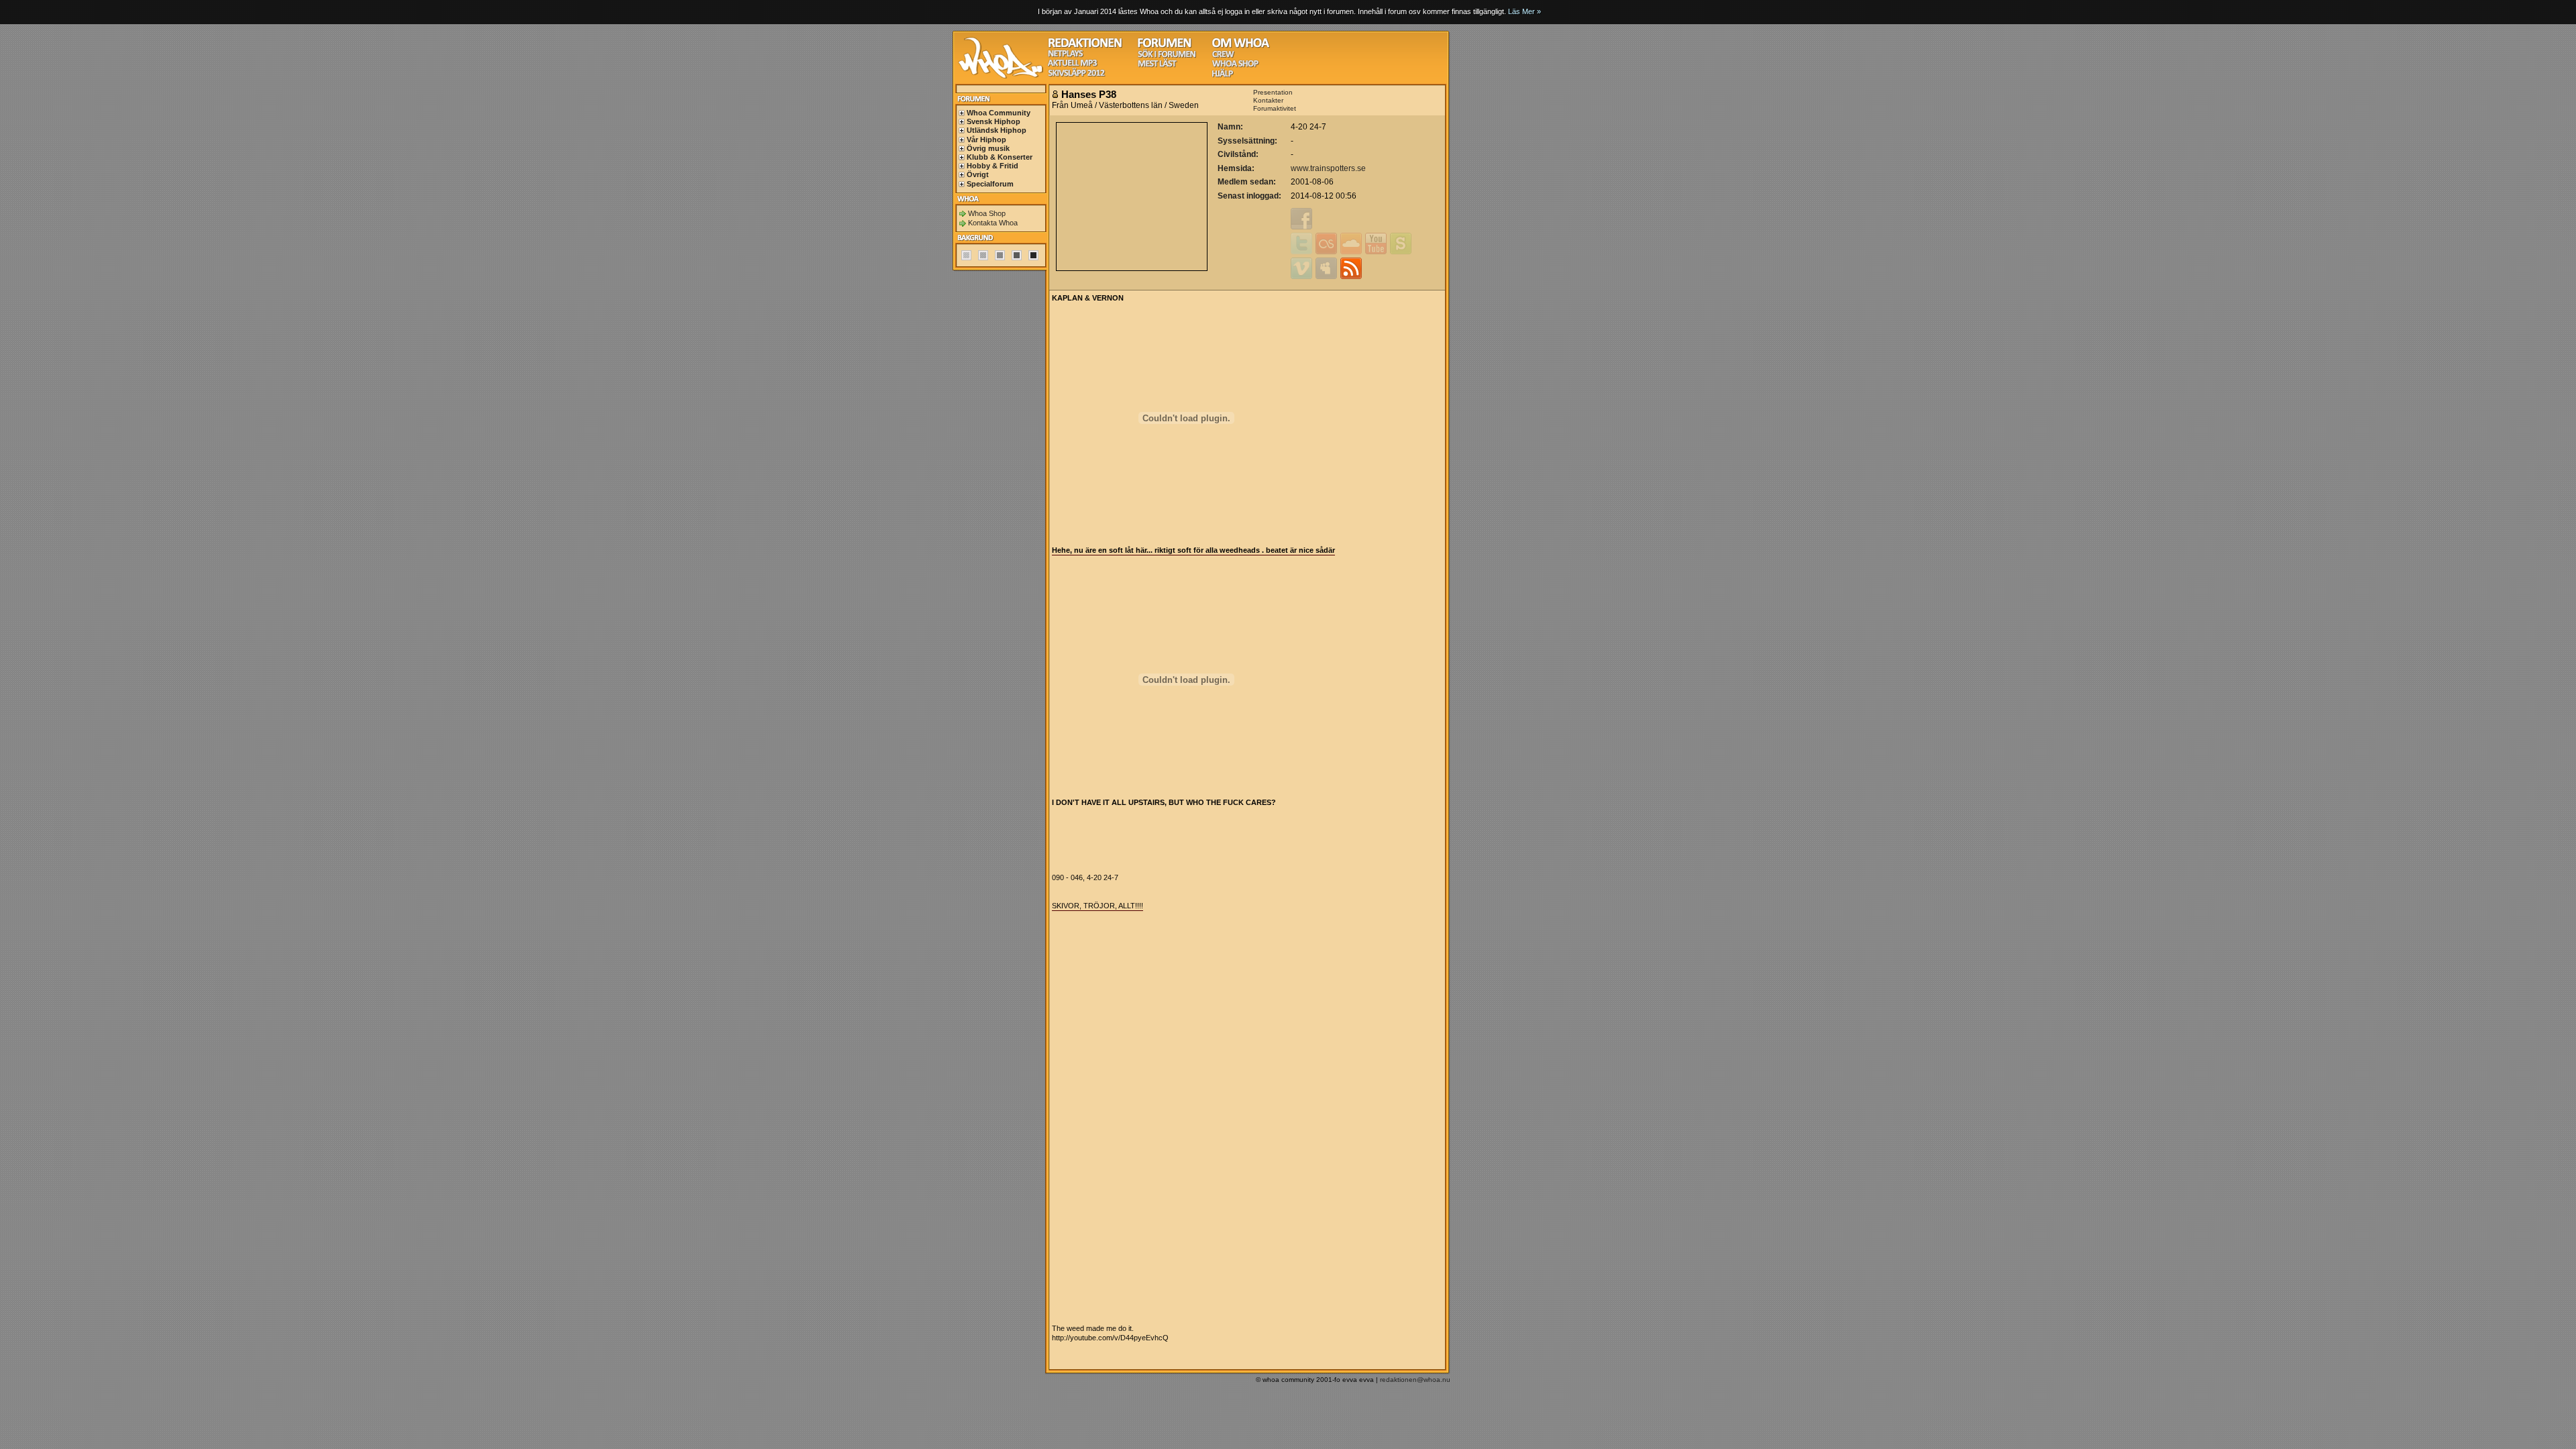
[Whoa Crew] (1223, 56)
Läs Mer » (1524, 11)
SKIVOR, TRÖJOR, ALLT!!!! (1097, 906)
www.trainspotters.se (1328, 168)
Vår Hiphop (986, 140)
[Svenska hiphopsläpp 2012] (1076, 75)
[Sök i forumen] (1167, 56)
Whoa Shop (987, 213)
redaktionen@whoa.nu (1415, 1380)
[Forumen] (1165, 46)
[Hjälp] (1223, 75)
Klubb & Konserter (1000, 157)
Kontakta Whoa (993, 223)
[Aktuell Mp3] (1073, 65)
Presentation (1273, 92)
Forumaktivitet (1275, 108)
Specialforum (990, 184)
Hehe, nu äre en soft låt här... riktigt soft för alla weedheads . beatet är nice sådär (1193, 550)
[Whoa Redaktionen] (1085, 46)
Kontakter (1268, 100)
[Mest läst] (1157, 65)
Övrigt (978, 174)
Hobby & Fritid (992, 166)
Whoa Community (999, 113)
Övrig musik (988, 148)
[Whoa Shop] (1235, 65)
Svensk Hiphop (994, 121)
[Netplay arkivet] (1066, 55)
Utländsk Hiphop (997, 130)
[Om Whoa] (1241, 46)
